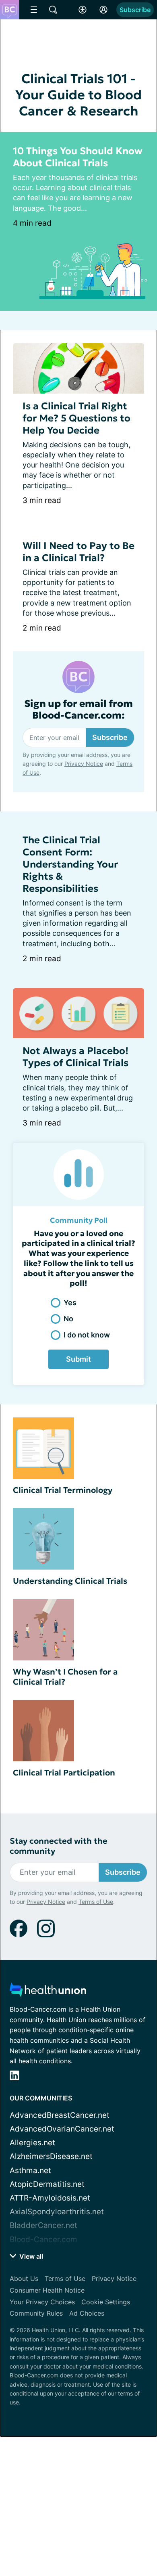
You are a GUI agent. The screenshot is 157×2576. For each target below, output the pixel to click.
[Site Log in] (103, 10)
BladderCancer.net (43, 2225)
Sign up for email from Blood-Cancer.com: (78, 710)
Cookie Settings (106, 2302)
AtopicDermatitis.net (47, 2184)
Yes (70, 1303)
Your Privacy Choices (42, 2302)
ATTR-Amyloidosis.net (50, 2198)
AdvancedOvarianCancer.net (62, 2129)
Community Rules (36, 2313)
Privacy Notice (84, 764)
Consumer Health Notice (47, 2290)
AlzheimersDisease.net (51, 2156)
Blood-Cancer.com (43, 2240)
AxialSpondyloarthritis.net (57, 2212)
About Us (24, 2278)
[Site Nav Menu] (34, 10)
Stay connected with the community (59, 1846)
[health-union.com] (48, 1992)
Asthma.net (30, 2170)
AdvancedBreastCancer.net (60, 2115)
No (68, 1319)
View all (30, 2256)
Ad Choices (87, 2313)
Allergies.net (32, 2143)
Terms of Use (96, 1902)
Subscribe (135, 10)
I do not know (87, 1335)
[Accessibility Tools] (83, 10)
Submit (78, 1359)
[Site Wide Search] (53, 10)
